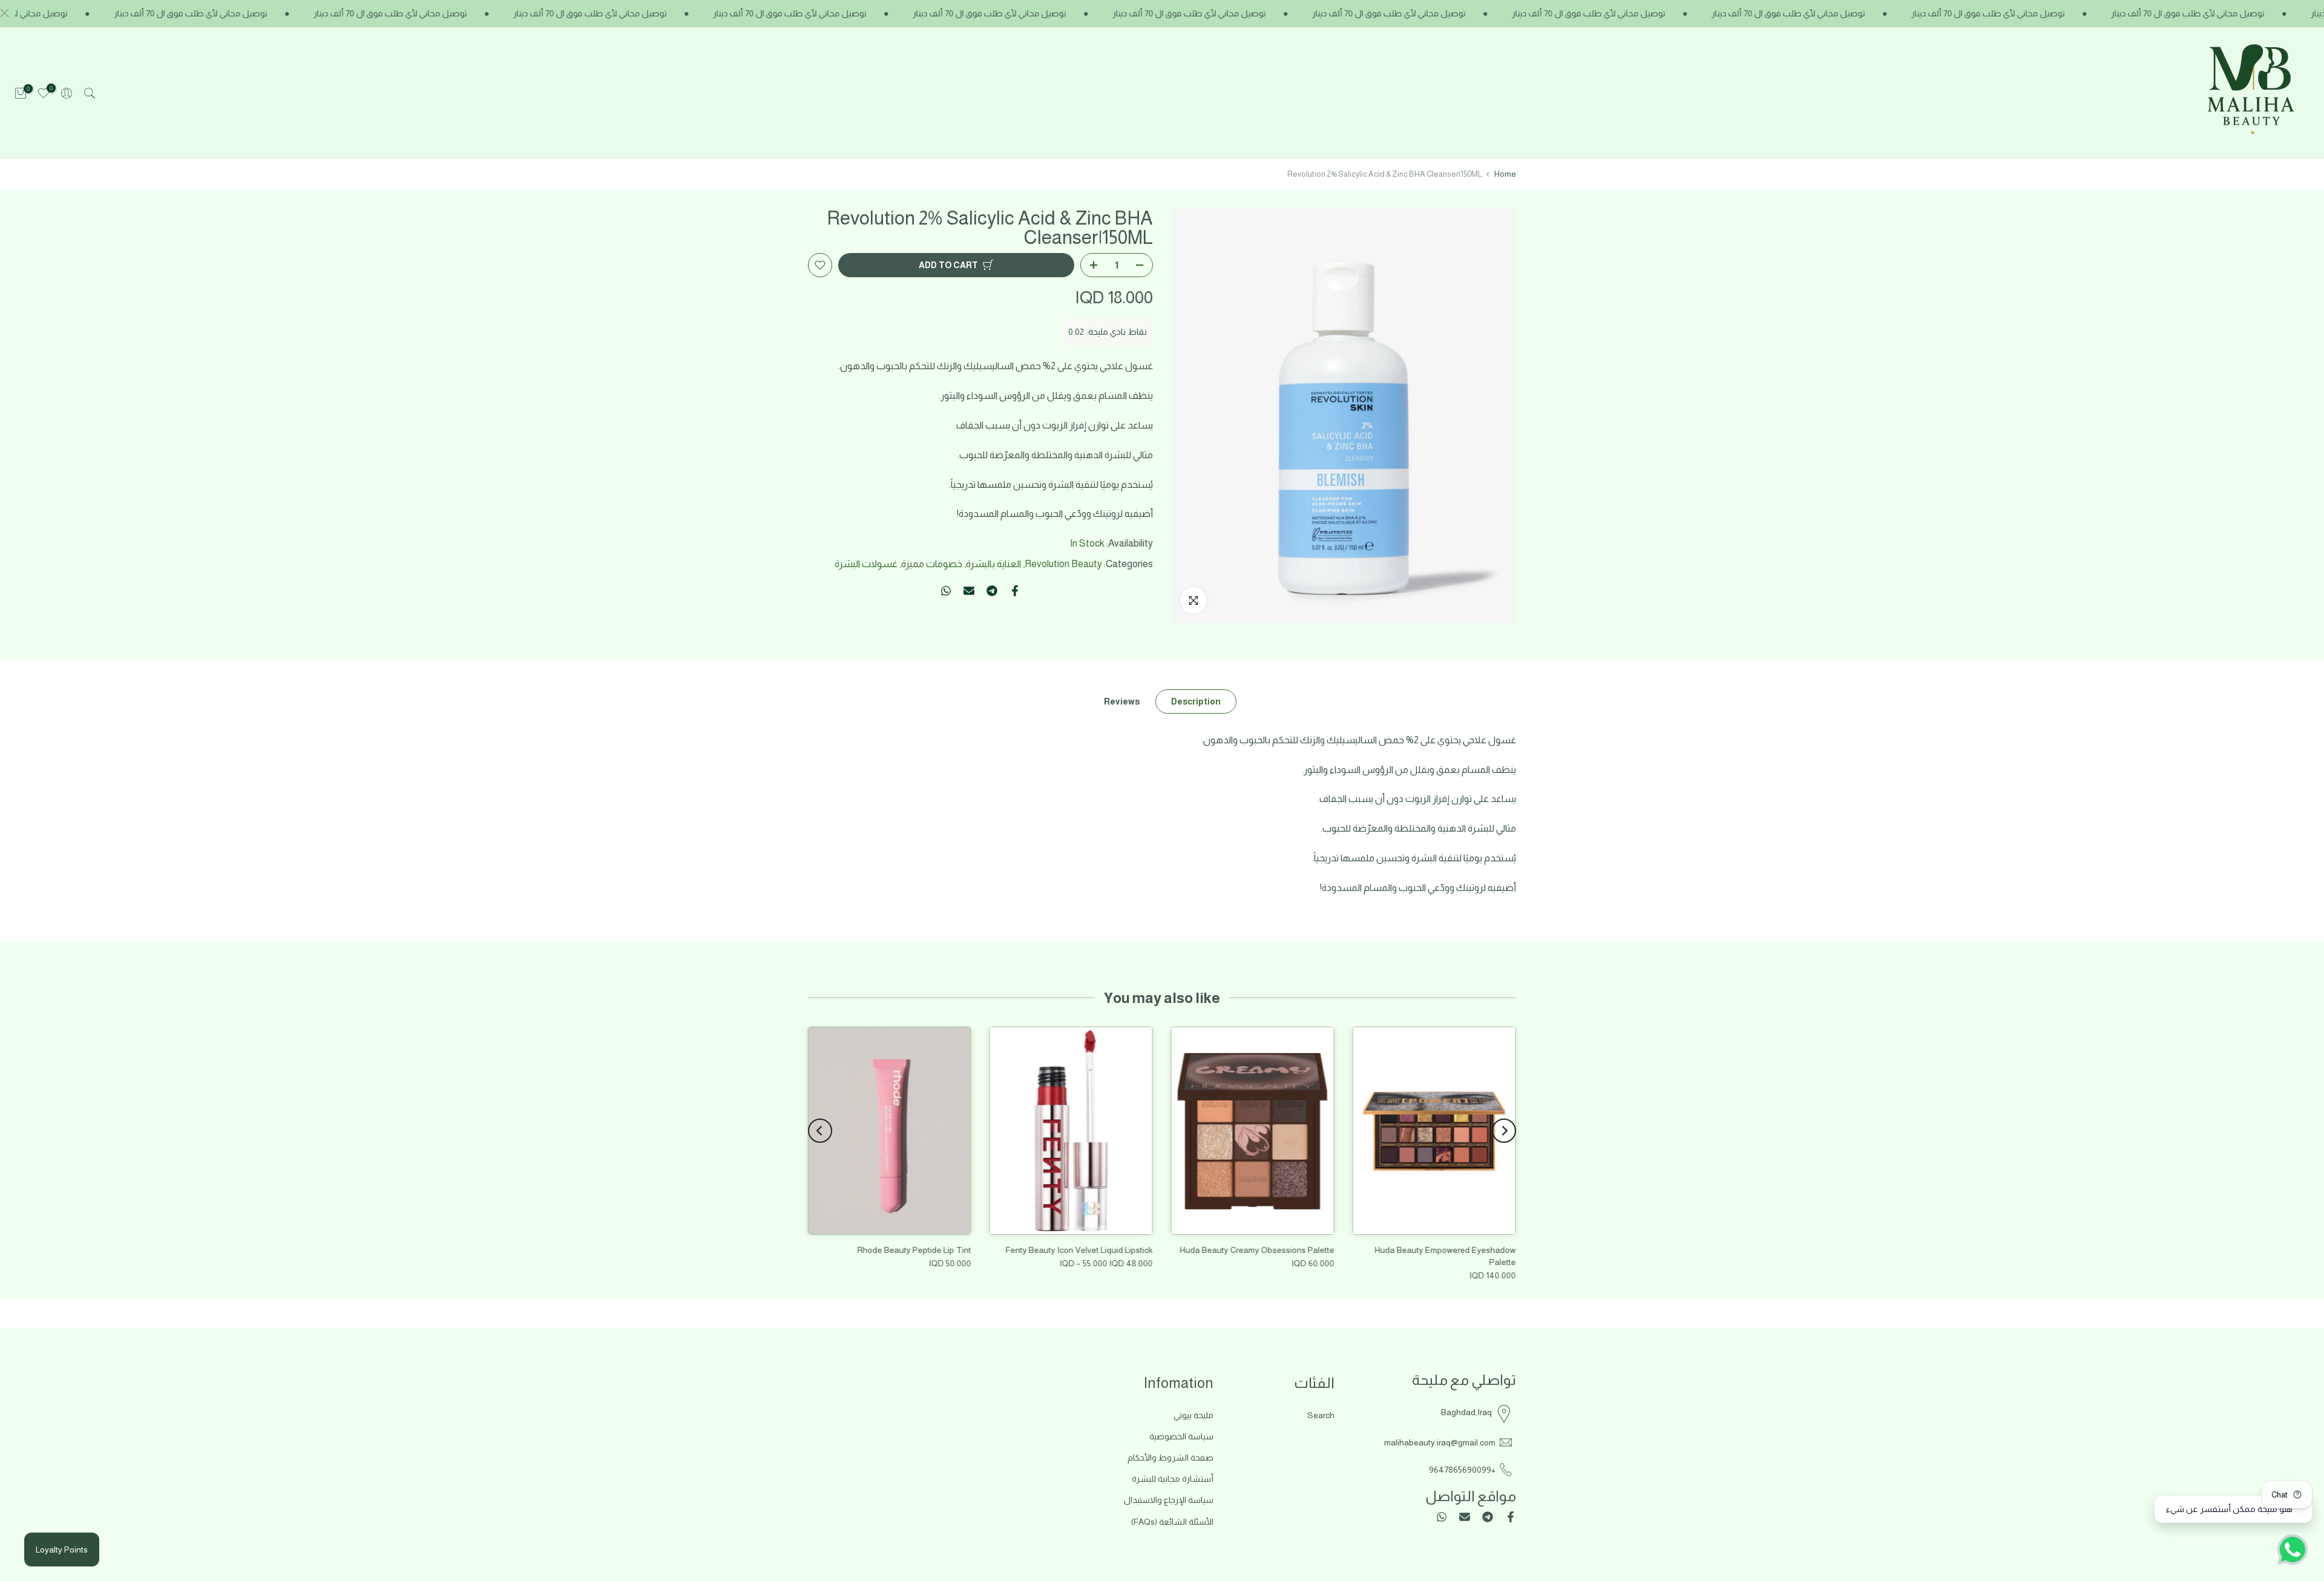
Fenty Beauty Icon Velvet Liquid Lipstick (1079, 1250)
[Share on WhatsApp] (946, 591)
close (8, 13)
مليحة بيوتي (1193, 1415)
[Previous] (1504, 1131)
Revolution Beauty (1063, 564)
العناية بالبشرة (993, 564)
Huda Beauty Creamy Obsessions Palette (1257, 1250)
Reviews (1122, 701)
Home (1505, 174)
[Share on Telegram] (992, 591)
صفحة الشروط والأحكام (1170, 1458)
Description (1196, 701)
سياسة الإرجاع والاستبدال (1169, 1500)
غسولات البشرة (866, 564)
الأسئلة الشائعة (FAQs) (1172, 1522)
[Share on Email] (969, 591)
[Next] (820, 1131)
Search (1321, 1415)
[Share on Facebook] (1015, 591)
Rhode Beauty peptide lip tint (914, 1250)
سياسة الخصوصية (1181, 1436)
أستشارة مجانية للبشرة (1173, 1479)
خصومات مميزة (932, 564)
